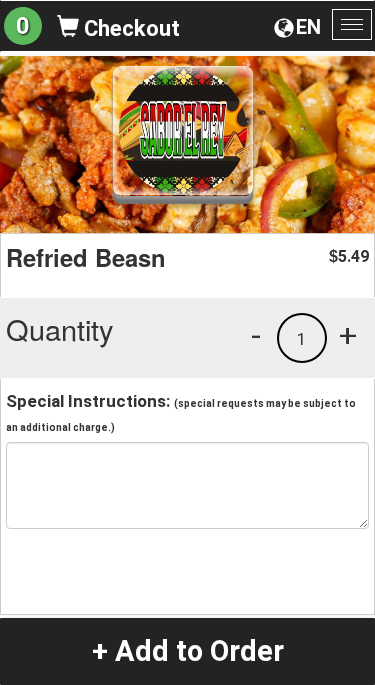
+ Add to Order (188, 651)
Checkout (129, 28)
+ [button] (348, 335)
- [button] (256, 335)
